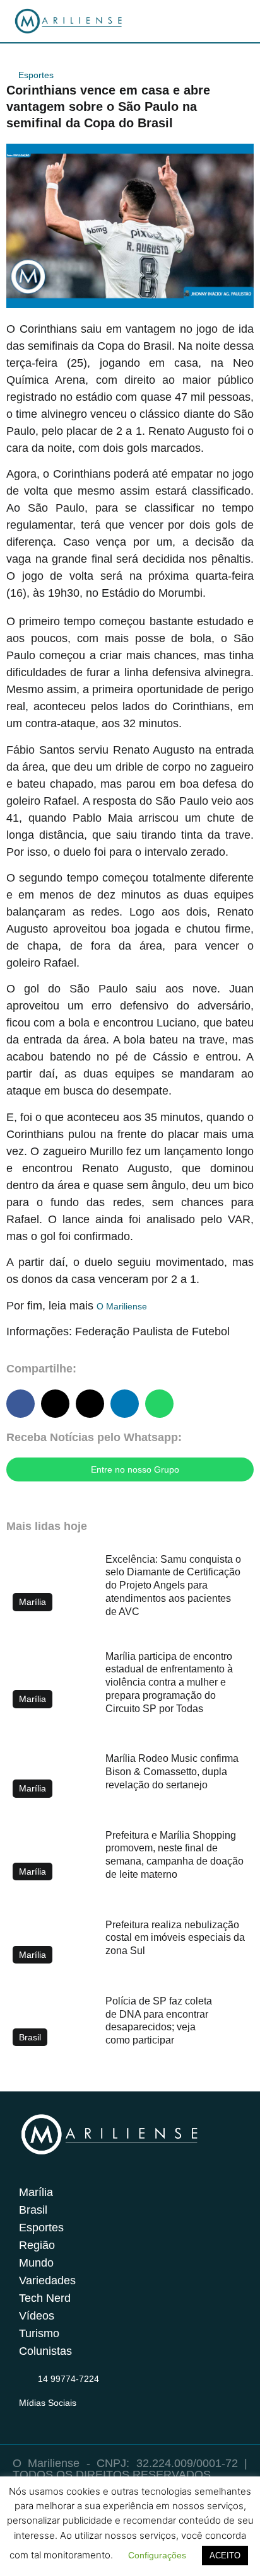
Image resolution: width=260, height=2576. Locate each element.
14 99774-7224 (68, 2379)
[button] (21, 1404)
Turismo (39, 2333)
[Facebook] (51, 2418)
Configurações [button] (157, 2555)
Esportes (36, 75)
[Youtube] (76, 2418)
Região (37, 2245)
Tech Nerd (45, 2298)
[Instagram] (27, 2418)
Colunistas (45, 2351)
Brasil (33, 2210)
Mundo (36, 2263)
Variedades (47, 2280)
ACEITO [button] (225, 2556)
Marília (36, 2192)
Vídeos (37, 2316)
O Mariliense (122, 1306)
